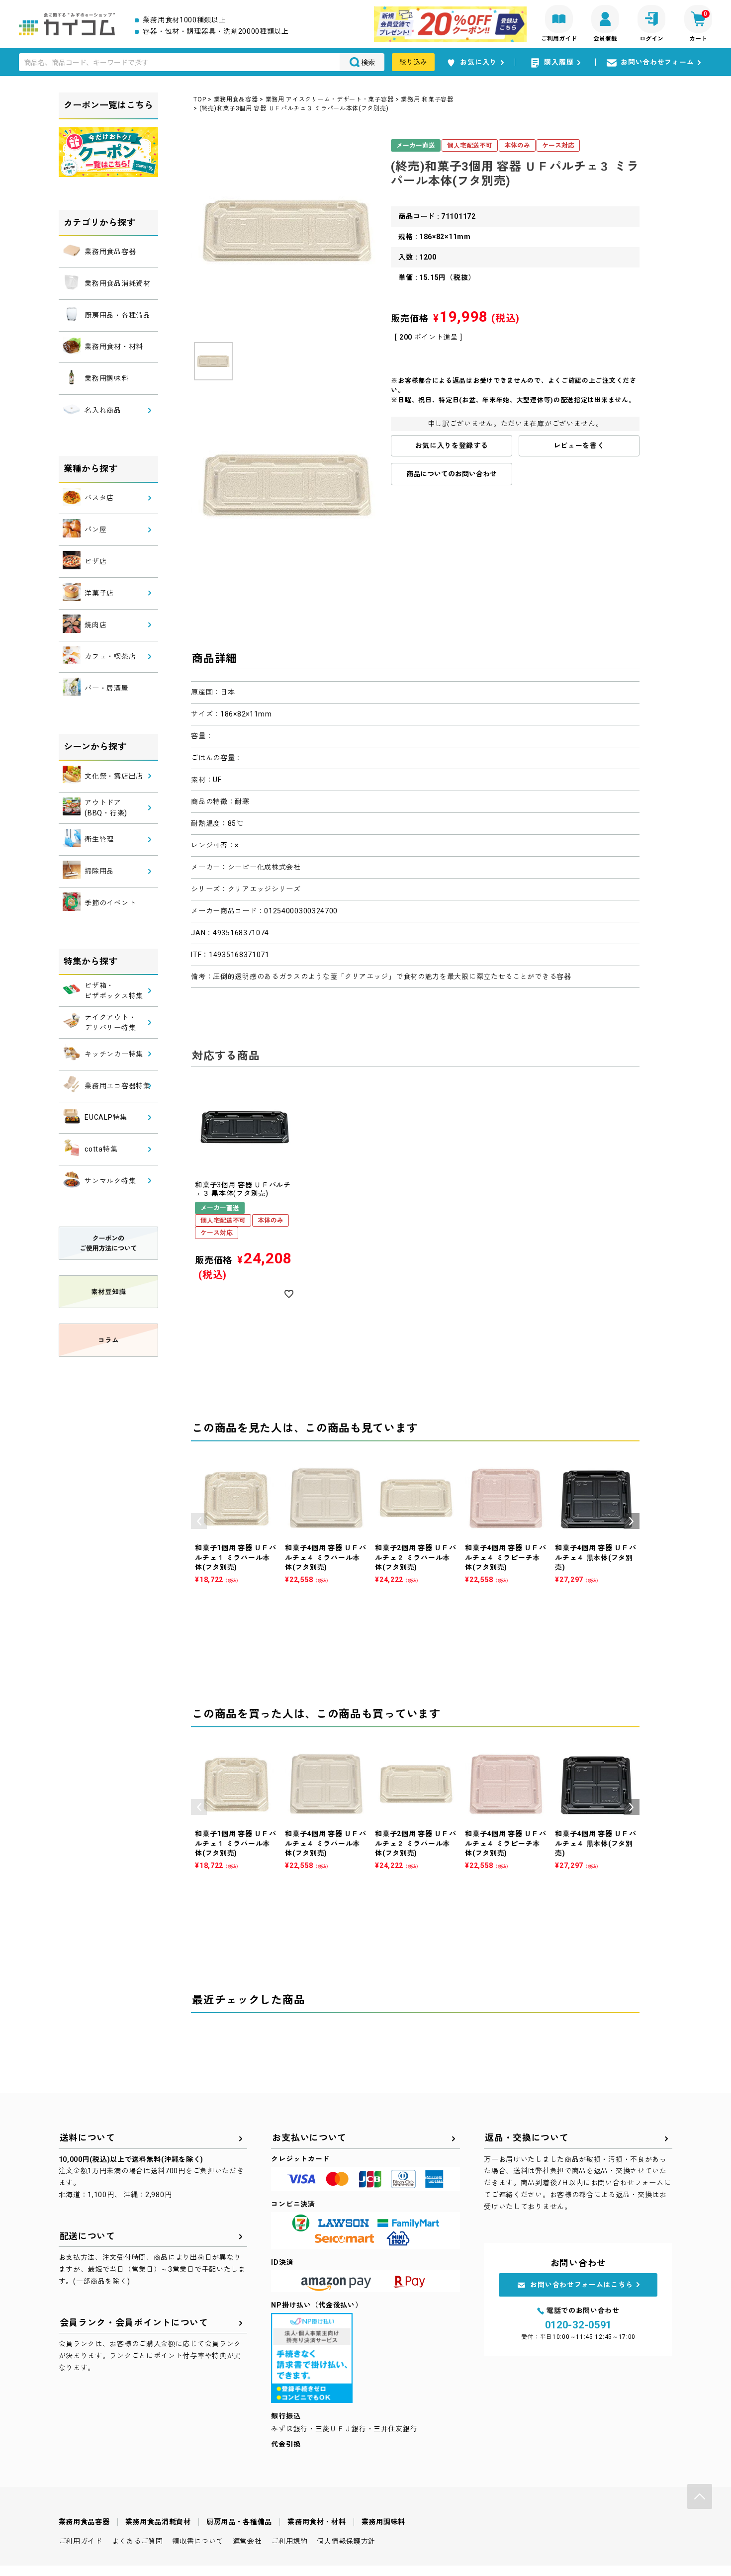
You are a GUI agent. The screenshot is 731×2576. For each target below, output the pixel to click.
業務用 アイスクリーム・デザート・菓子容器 (330, 99)
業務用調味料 (383, 2522)
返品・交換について (527, 2138)
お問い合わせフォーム (657, 62)
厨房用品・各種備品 (239, 2522)
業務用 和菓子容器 (427, 99)
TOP (200, 99)
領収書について (198, 2541)
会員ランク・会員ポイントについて (134, 2323)
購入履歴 (559, 62)
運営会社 (247, 2541)
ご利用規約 (289, 2541)
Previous (199, 1521)
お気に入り (478, 62)
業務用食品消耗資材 (158, 2522)
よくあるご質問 (137, 2541)
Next (632, 1521)
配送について (88, 2236)
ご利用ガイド (81, 2541)
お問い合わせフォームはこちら (581, 2285)
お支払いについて (309, 2138)
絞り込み (413, 62)
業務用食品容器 (236, 99)
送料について (88, 2138)
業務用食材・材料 (317, 2522)
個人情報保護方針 (346, 2541)
